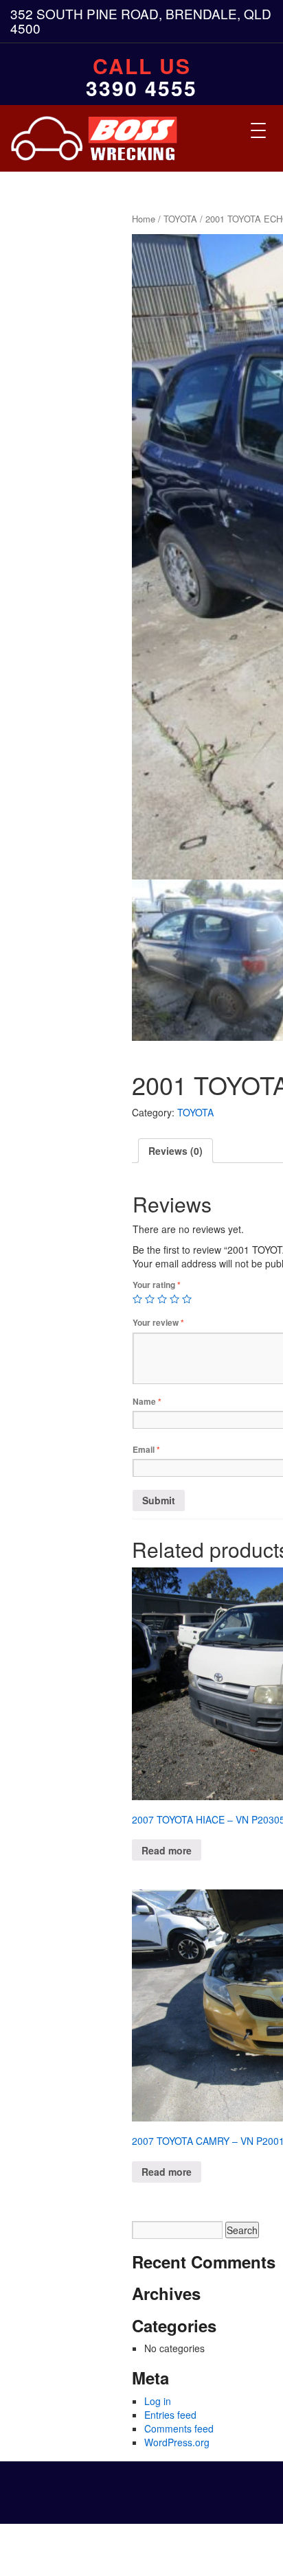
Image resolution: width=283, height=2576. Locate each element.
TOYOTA (180, 219)
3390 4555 (141, 88)
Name (147, 1402)
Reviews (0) (176, 1151)
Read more (167, 1850)
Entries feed (170, 2415)
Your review (158, 1323)
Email (146, 1450)
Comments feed (179, 2428)
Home (144, 219)
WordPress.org (177, 2442)
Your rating (157, 1285)
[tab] (176, 1151)
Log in (158, 2401)
